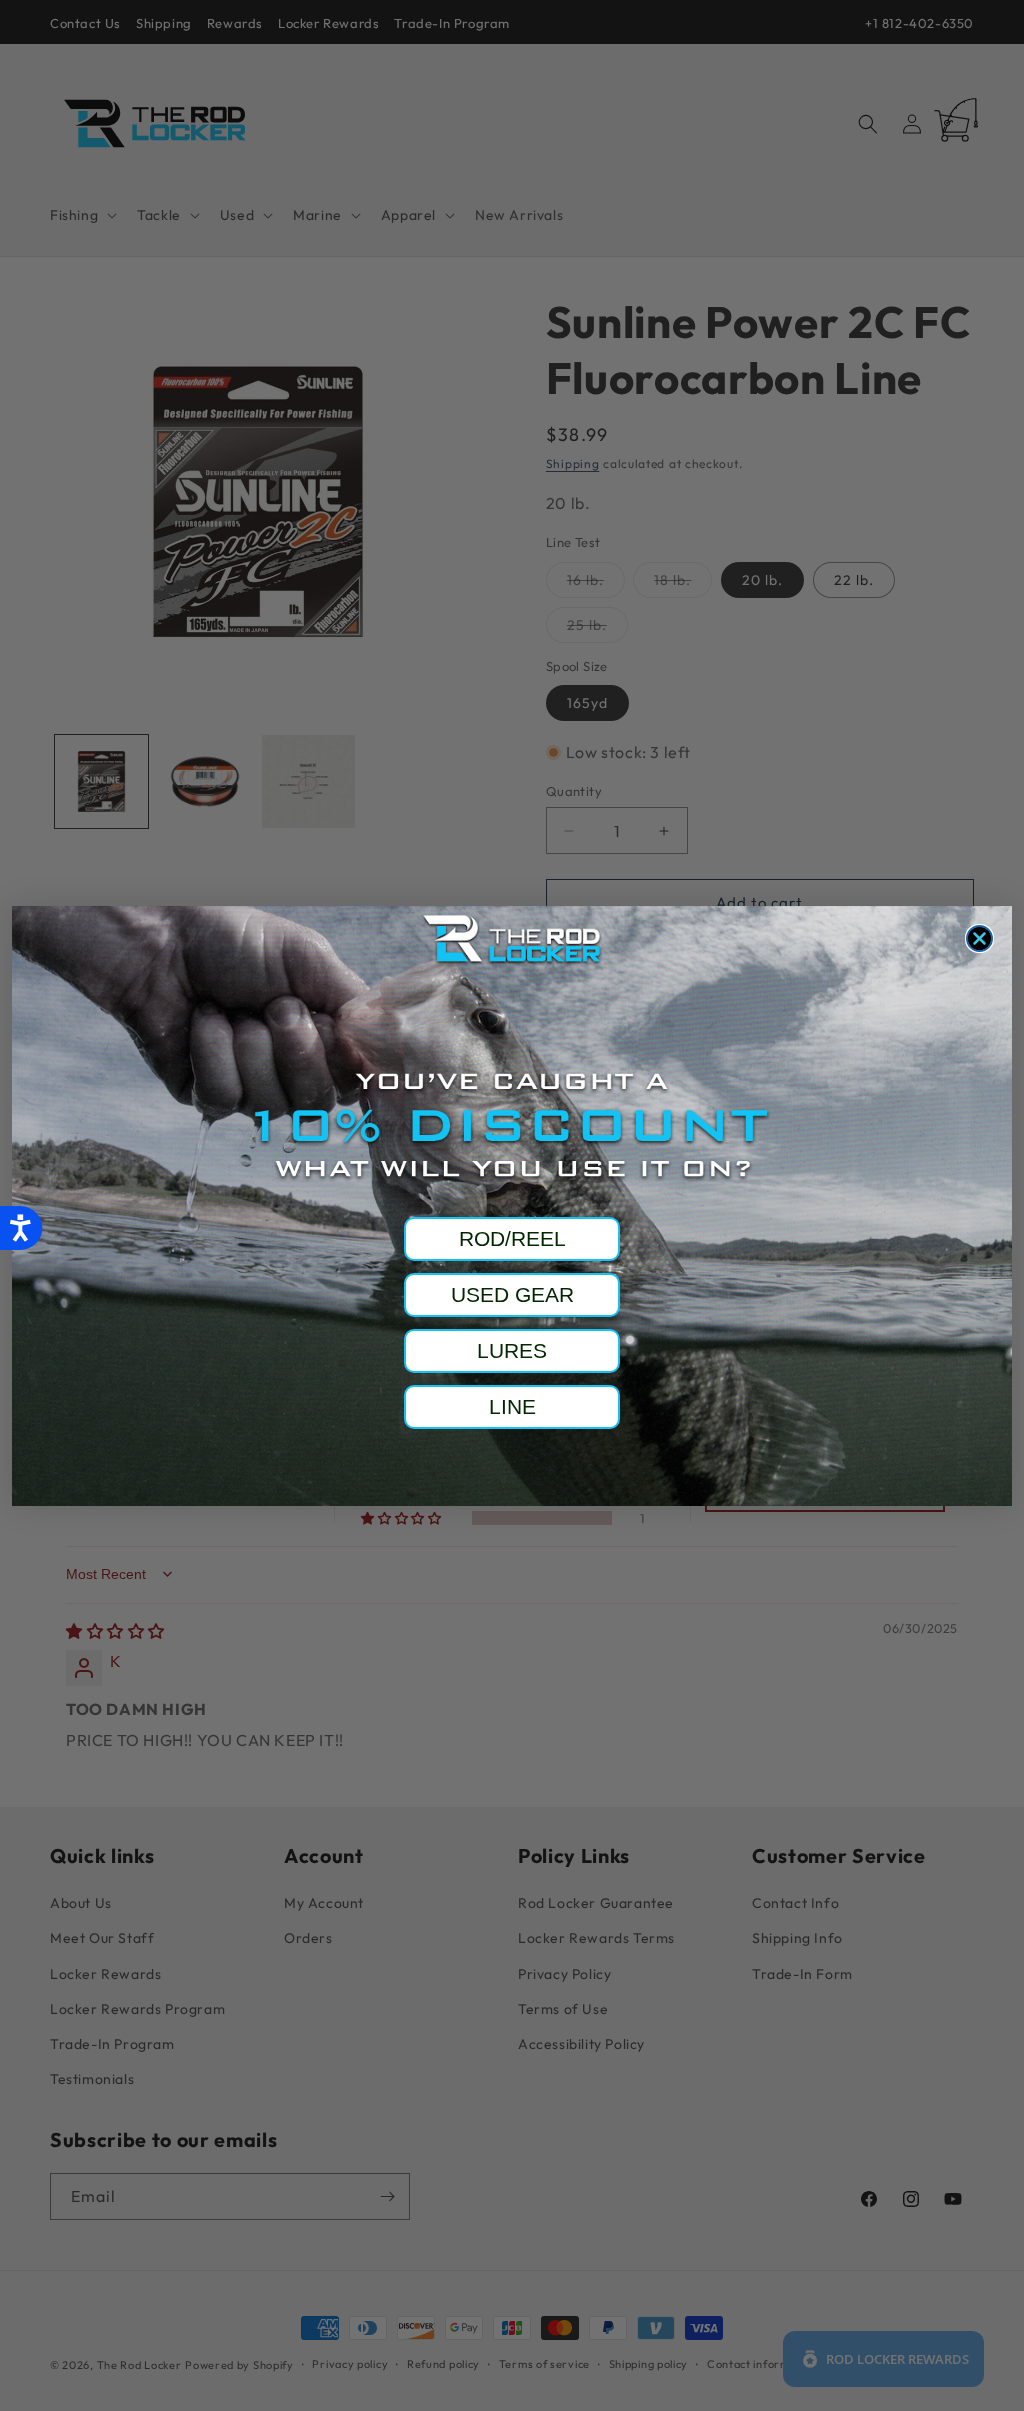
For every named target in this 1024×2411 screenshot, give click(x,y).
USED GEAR (512, 1294)
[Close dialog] (979, 938)
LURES (512, 1350)
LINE (512, 1406)
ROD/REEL (512, 1238)
